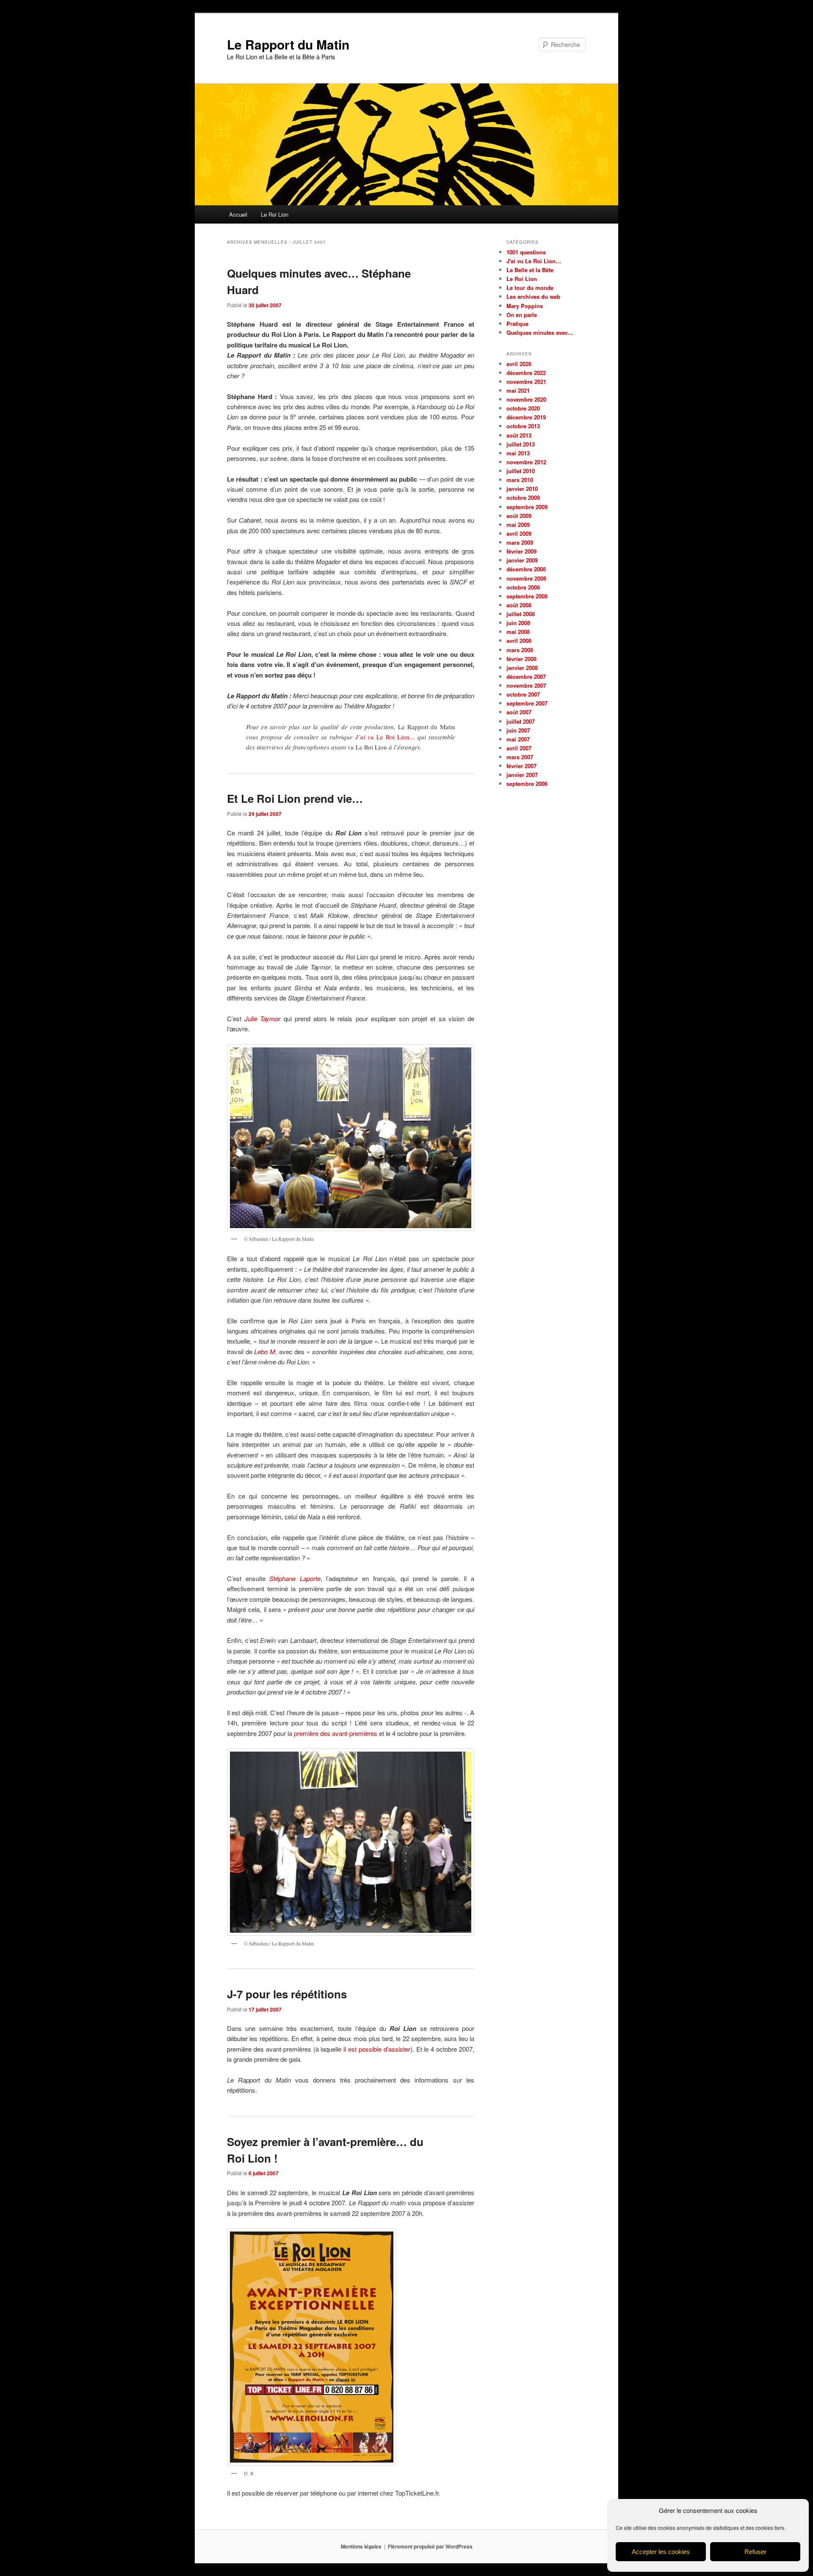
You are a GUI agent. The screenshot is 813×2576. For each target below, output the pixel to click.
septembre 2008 (527, 596)
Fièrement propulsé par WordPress (430, 2546)
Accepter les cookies (661, 2552)
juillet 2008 (521, 614)
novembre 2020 (526, 399)
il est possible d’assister (377, 2049)
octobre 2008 (523, 587)
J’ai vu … (385, 737)
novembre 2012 (526, 462)
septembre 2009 (527, 507)
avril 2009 (519, 533)
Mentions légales (361, 2546)
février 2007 (521, 766)
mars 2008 (520, 650)
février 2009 (521, 551)
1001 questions (526, 252)
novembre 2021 (526, 382)
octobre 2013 (523, 426)
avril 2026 (519, 364)
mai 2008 (518, 632)
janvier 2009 (522, 560)
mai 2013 (518, 453)
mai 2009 (518, 525)
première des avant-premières (336, 1733)
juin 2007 (518, 730)
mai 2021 (518, 390)
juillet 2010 (521, 471)
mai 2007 (518, 739)
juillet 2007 (521, 721)
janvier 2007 (522, 775)
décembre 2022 (526, 373)
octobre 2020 (523, 408)
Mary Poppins (525, 306)
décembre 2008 (526, 569)
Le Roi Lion (275, 214)
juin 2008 (518, 623)
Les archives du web (533, 296)
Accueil (238, 214)
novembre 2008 (526, 578)
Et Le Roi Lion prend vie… (295, 798)
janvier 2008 (522, 668)
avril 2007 (519, 748)
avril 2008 (519, 641)
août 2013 (519, 435)
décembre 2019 (526, 417)
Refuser (755, 2552)
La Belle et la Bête (530, 270)
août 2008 (519, 605)
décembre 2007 (526, 676)
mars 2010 (520, 480)
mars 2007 (520, 757)
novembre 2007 (526, 685)
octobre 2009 (523, 497)
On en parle (522, 315)
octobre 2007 (523, 694)
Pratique (517, 324)
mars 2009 (520, 542)
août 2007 (519, 712)
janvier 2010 (522, 489)
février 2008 (521, 659)
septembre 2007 (527, 703)
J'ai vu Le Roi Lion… (534, 261)
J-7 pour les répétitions (287, 1994)
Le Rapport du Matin (288, 44)
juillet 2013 (521, 444)
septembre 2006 (527, 784)
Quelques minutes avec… (540, 332)
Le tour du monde (530, 288)
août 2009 (519, 516)
